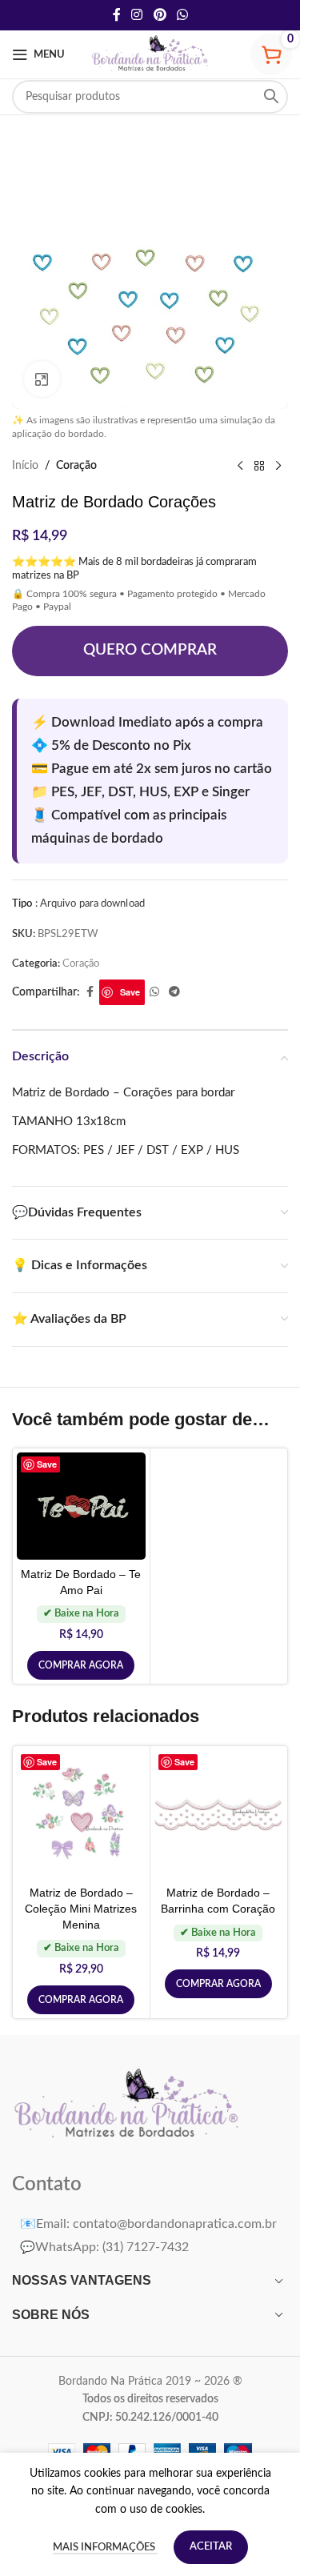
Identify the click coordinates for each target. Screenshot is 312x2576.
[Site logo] (150, 54)
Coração (76, 466)
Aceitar (211, 2547)
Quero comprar (150, 650)
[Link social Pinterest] (160, 15)
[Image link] (128, 2105)
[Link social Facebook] (117, 15)
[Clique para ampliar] (42, 379)
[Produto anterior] (240, 467)
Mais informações (105, 2548)
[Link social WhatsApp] (182, 15)
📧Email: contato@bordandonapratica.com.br (148, 2224)
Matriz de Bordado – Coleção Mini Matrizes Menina (81, 1908)
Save (130, 992)
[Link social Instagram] (137, 15)
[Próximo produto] (278, 467)
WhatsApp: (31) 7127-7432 (104, 2247)
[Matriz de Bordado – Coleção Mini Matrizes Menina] (81, 1815)
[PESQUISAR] (271, 97)
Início (25, 466)
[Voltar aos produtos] (259, 467)
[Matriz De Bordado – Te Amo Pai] (81, 1506)
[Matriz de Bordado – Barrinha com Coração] (219, 1814)
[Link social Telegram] (174, 992)
